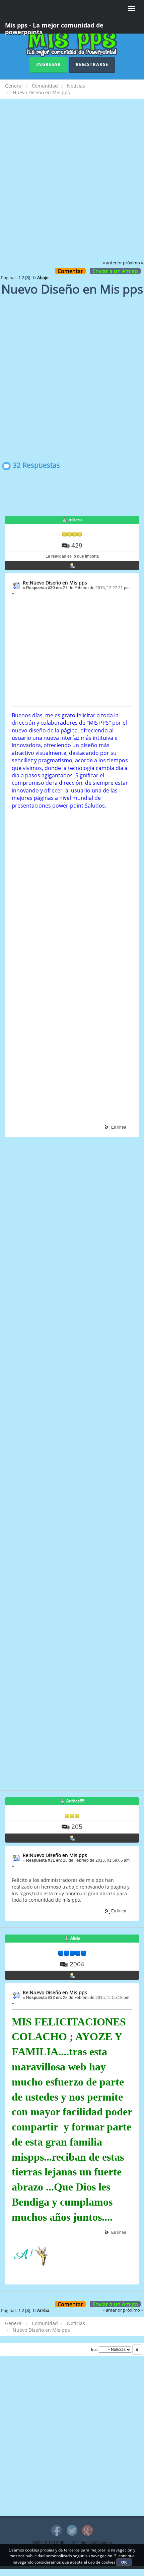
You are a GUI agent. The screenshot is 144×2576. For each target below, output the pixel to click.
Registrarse (92, 64)
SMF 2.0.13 (43, 2543)
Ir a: (94, 2350)
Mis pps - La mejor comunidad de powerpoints (54, 27)
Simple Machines (96, 2543)
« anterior (112, 263)
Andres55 (75, 1801)
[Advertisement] (72, 184)
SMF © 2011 (67, 2543)
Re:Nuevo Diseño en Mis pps (55, 583)
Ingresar (49, 64)
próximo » (133, 263)
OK (124, 2562)
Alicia (75, 1938)
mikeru (75, 520)
